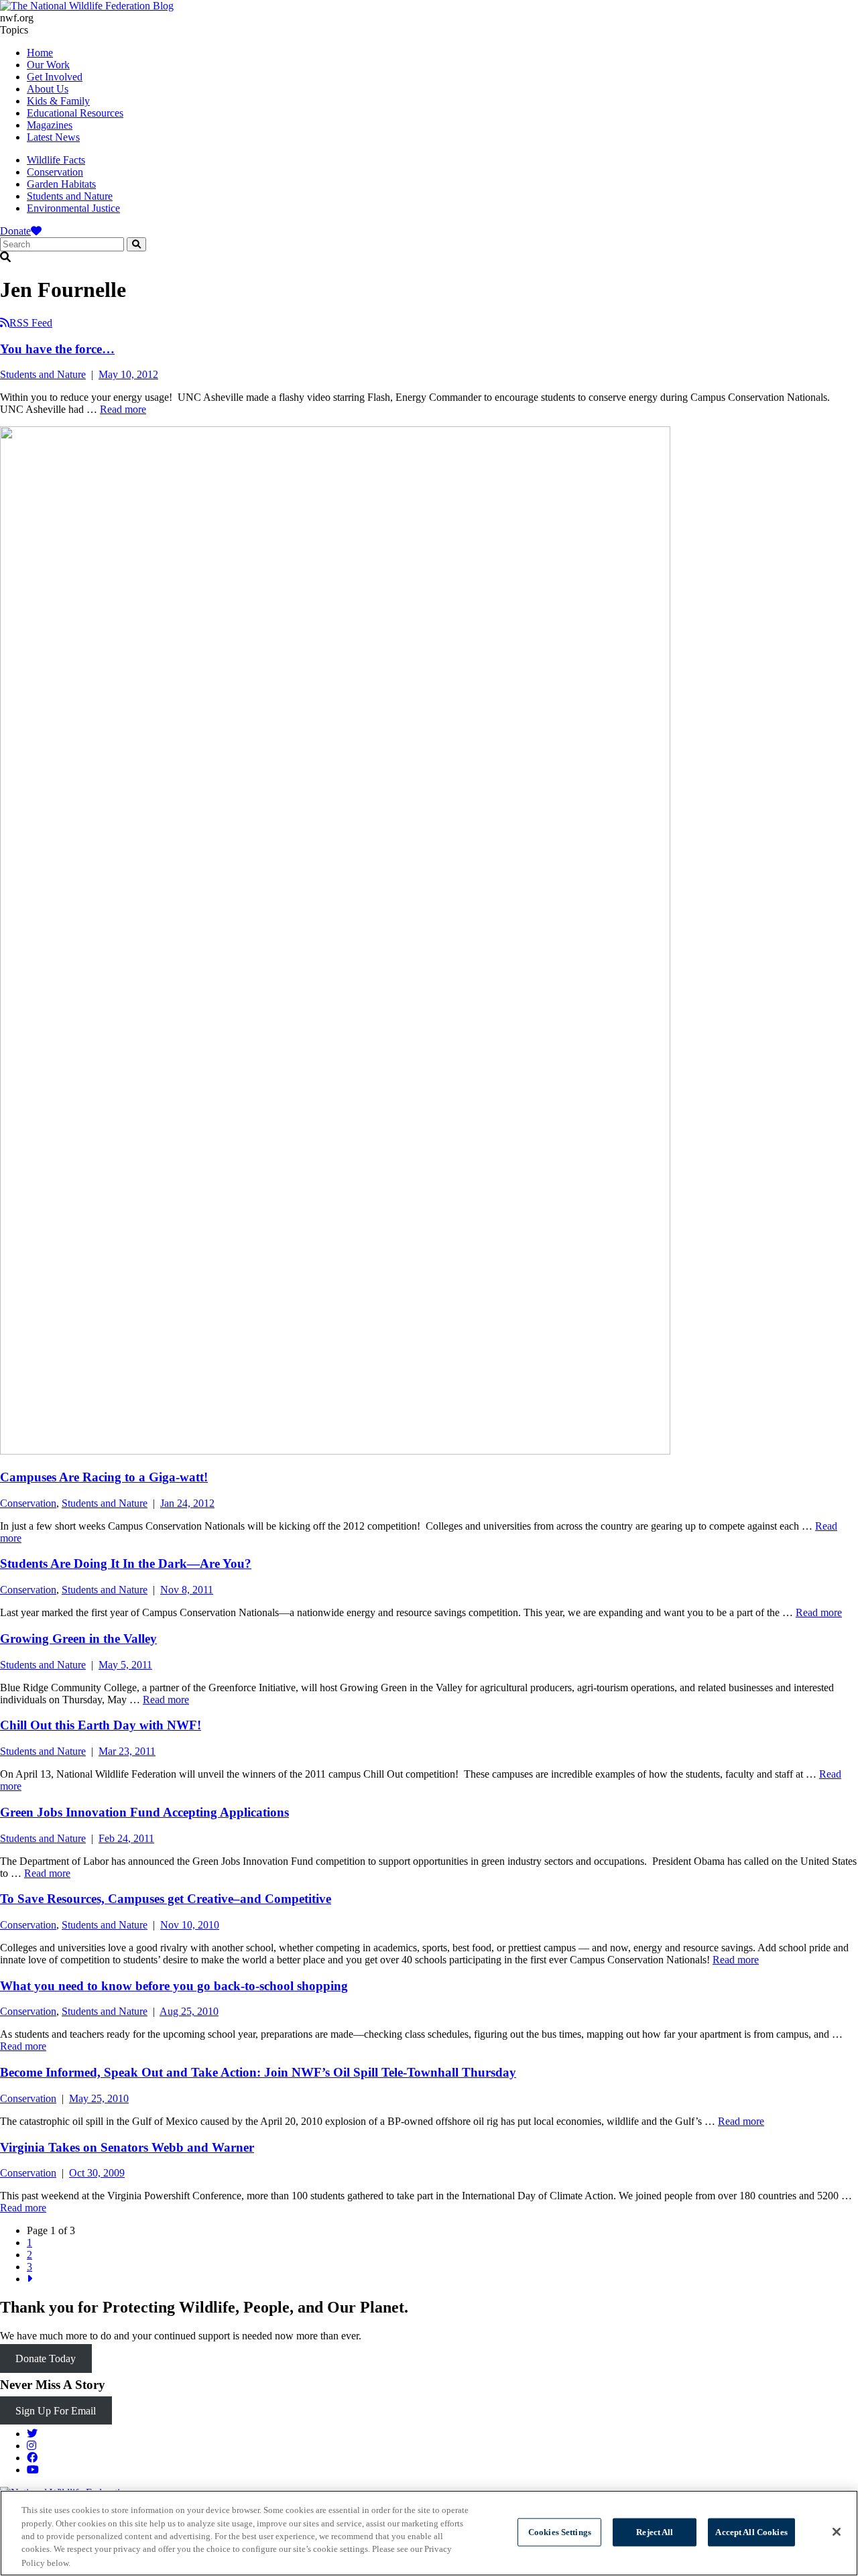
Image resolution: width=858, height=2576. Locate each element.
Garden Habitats (61, 184)
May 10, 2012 (128, 374)
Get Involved (55, 77)
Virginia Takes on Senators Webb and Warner (127, 2147)
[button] (429, 257)
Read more (123, 409)
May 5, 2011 (125, 1665)
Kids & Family (58, 101)
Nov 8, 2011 (187, 1590)
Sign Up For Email (56, 2411)
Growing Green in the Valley (78, 1639)
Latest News (53, 137)
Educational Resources (75, 113)
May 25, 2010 (99, 2098)
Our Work (48, 65)
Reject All (655, 2532)
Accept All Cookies (751, 2532)
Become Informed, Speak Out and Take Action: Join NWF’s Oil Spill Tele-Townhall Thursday (258, 2072)
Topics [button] (14, 30)
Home (40, 53)
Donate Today (46, 2358)
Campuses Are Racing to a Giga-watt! (104, 1477)
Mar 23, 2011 (127, 1751)
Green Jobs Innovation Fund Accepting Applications (144, 1812)
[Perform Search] (136, 244)
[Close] (837, 2532)
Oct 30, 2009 (97, 2173)
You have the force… (57, 349)
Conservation (55, 172)
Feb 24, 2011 (126, 1838)
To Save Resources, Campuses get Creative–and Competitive (166, 1899)
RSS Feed (31, 323)
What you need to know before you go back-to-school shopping (174, 1986)
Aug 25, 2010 (189, 2011)
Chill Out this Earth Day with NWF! (101, 1725)
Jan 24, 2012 (187, 1503)
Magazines (50, 125)
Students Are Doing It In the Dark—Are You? (126, 1563)
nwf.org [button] (17, 18)
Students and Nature (70, 196)
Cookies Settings (560, 2532)
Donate (15, 231)
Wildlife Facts (56, 160)
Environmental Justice (73, 208)
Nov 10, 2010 (190, 1925)
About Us (48, 89)
